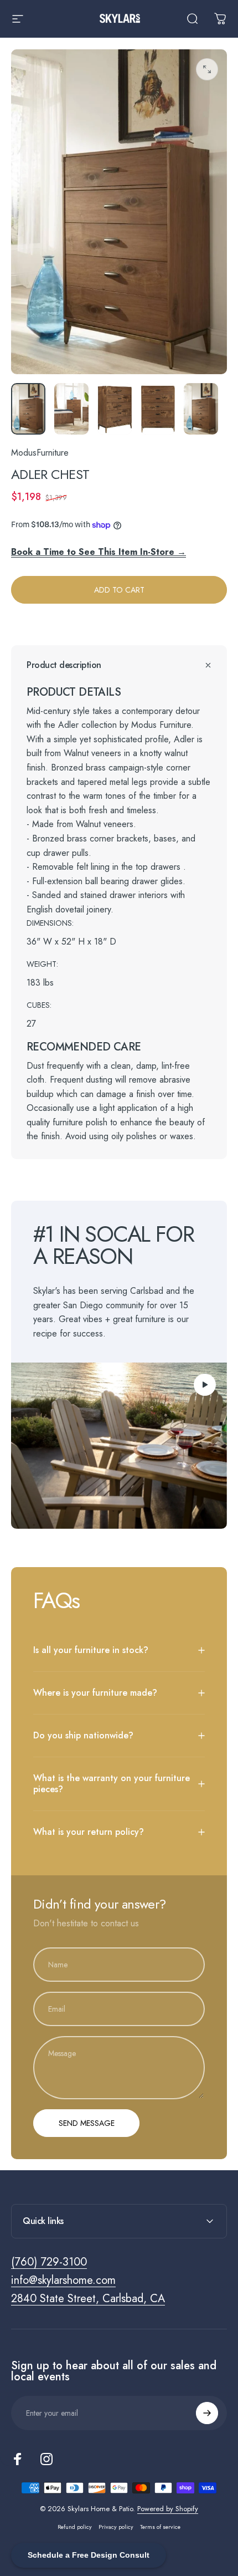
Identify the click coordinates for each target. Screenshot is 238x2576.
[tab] (119, 692)
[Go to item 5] (201, 409)
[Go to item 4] (158, 409)
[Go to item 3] (115, 409)
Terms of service (160, 2527)
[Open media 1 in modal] (207, 69)
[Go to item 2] (71, 409)
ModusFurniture (40, 453)
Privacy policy (116, 2527)
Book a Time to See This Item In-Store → (99, 552)
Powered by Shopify (168, 2509)
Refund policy (75, 2527)
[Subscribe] (207, 2413)
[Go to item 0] (28, 409)
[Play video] (119, 1446)
